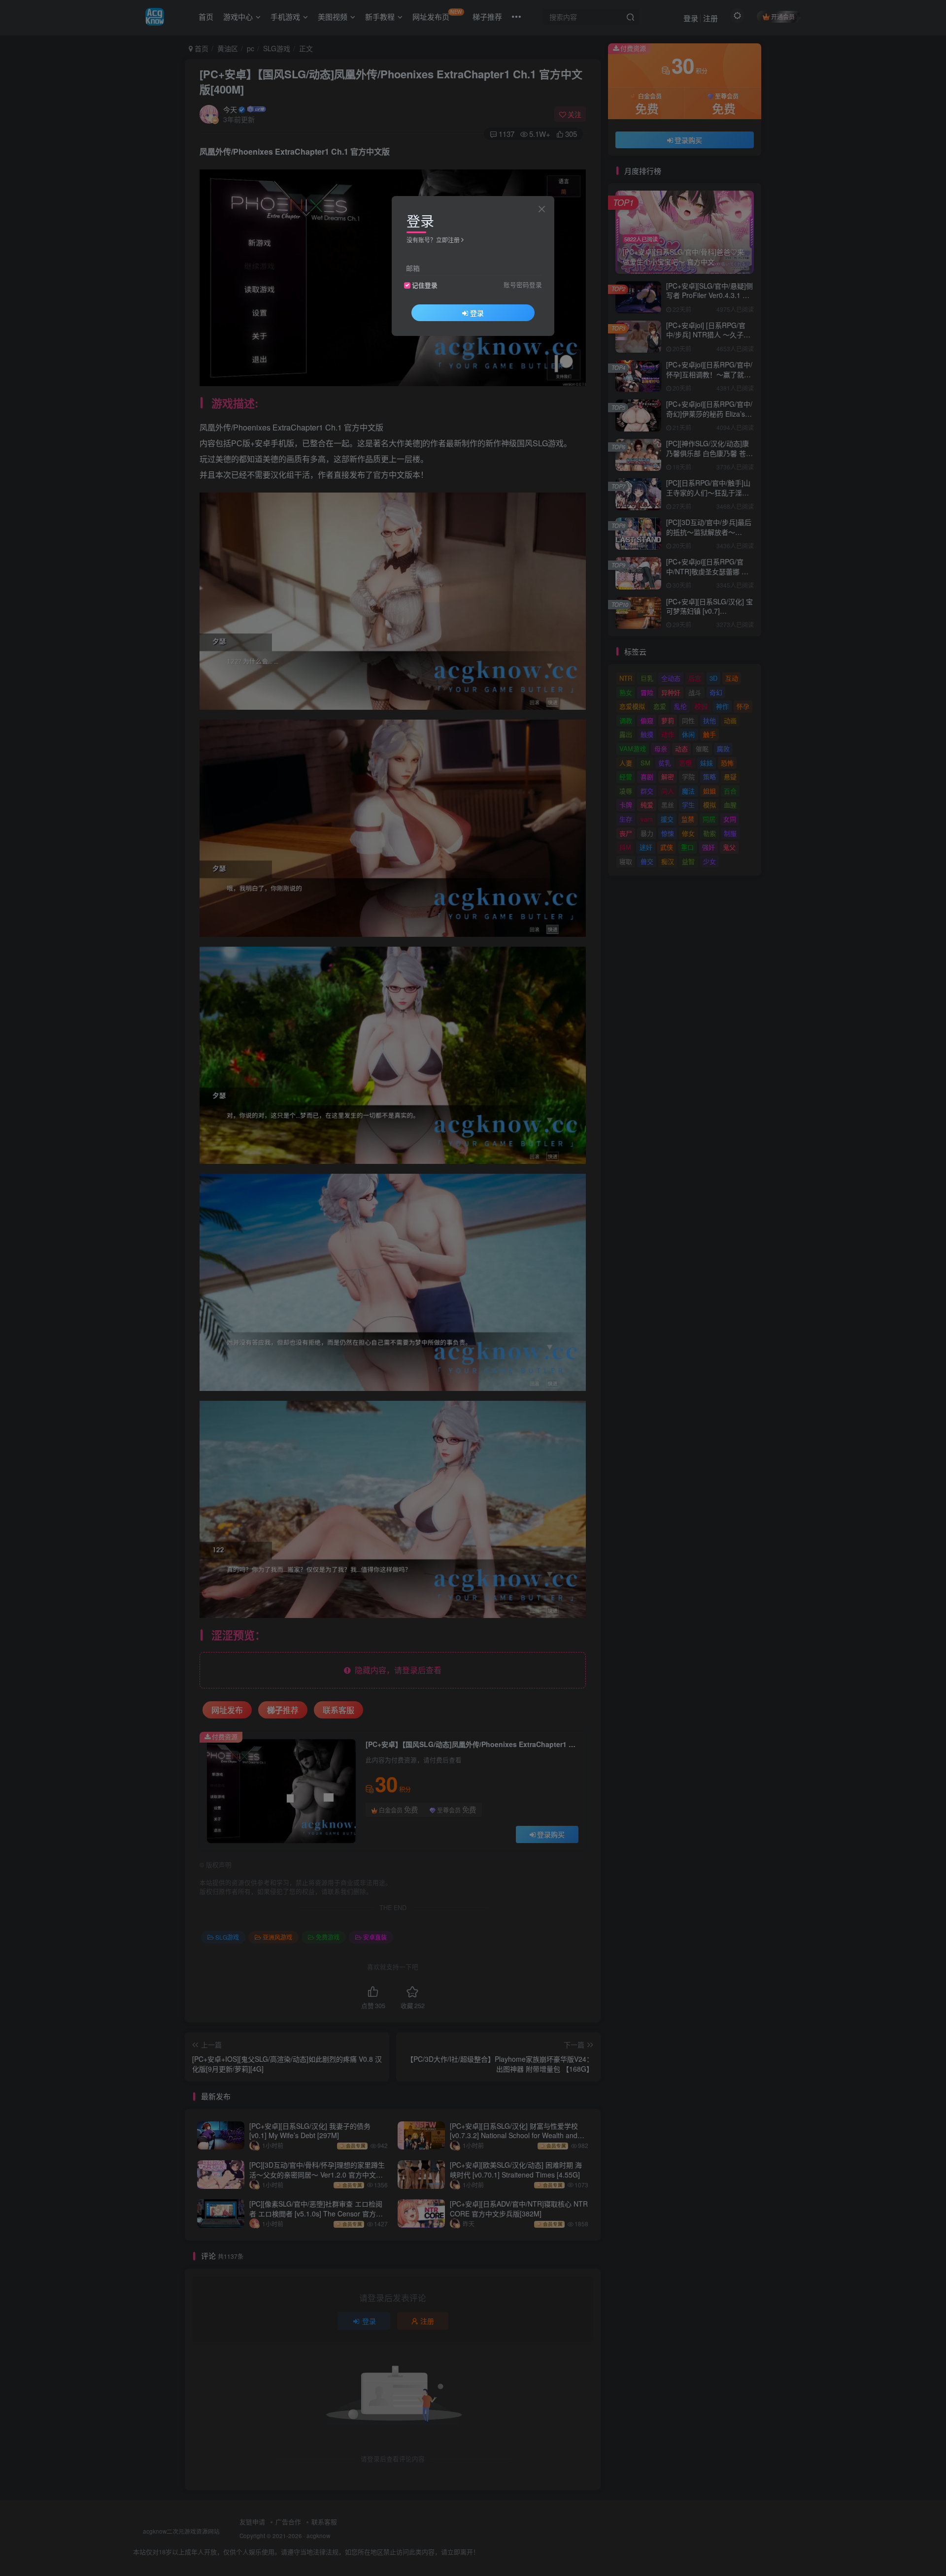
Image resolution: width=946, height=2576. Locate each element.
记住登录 (425, 285)
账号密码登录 (523, 285)
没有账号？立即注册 (433, 240)
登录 (477, 313)
